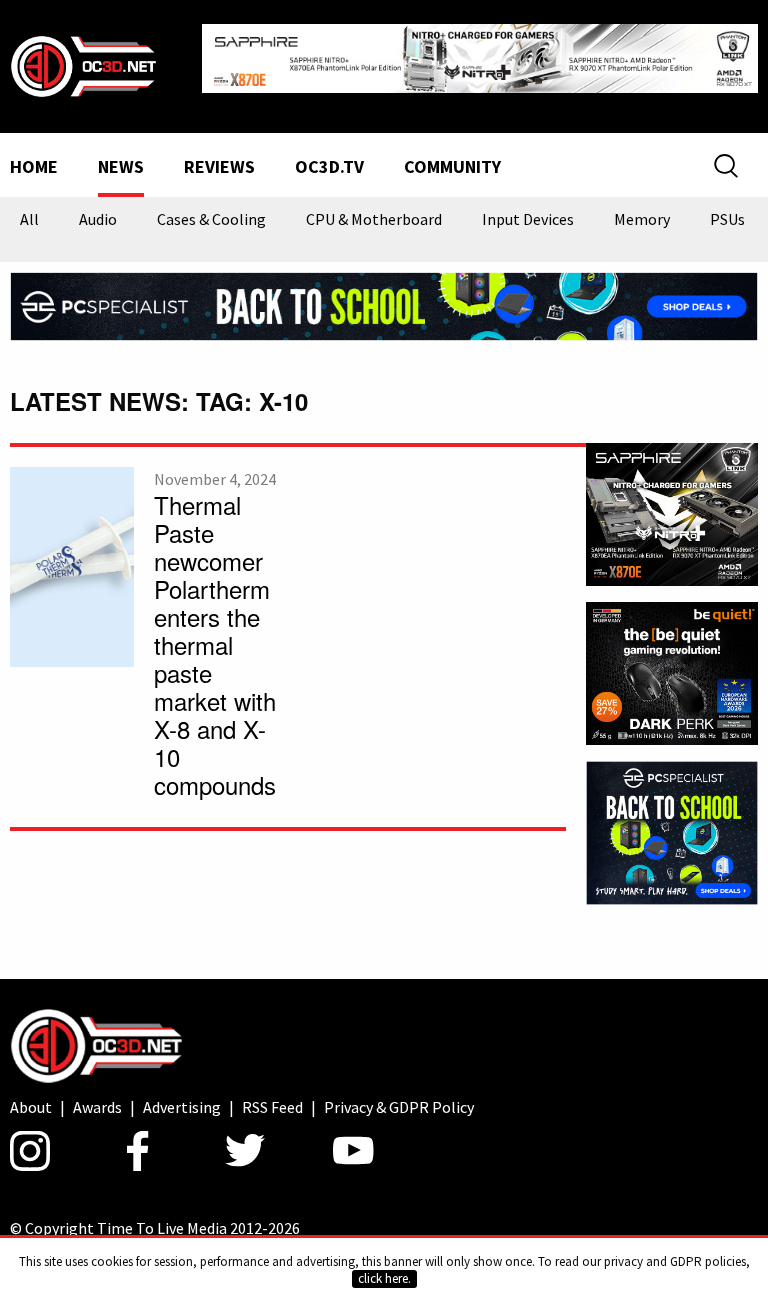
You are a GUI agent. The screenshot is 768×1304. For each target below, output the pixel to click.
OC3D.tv (329, 168)
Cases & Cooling (211, 220)
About (31, 1107)
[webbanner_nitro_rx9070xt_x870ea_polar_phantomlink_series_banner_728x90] (480, 56)
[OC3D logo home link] (83, 64)
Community (452, 168)
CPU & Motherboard (374, 220)
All (29, 220)
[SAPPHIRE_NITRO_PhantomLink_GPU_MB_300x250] (672, 512)
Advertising (182, 1107)
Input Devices (528, 220)
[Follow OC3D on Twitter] (245, 1150)
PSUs (727, 220)
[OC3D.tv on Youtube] (353, 1151)
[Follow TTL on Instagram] (30, 1151)
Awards (97, 1107)
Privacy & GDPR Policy (399, 1107)
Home (34, 168)
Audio (98, 220)
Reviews (219, 168)
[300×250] (672, 831)
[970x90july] (384, 304)
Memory (642, 220)
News (121, 168)
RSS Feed (272, 1107)
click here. (384, 1278)
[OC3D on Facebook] (138, 1151)
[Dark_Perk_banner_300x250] (672, 672)
